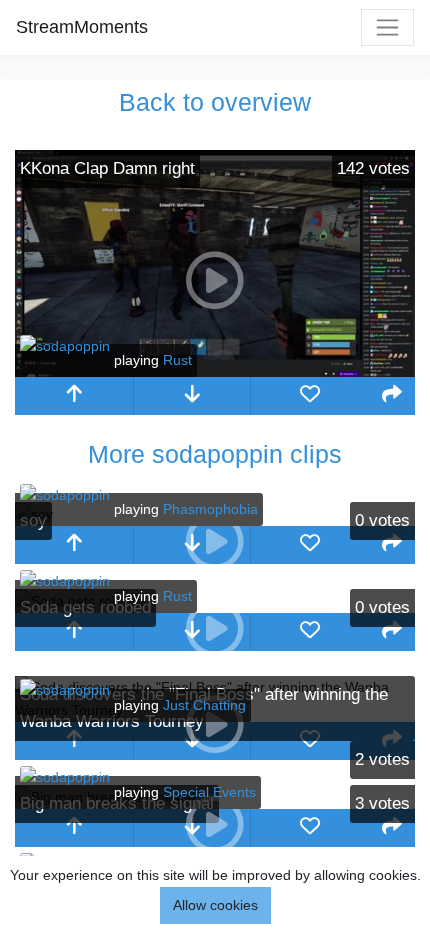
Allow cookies (215, 905)
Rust (177, 360)
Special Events (209, 792)
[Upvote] (74, 396)
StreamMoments (82, 27)
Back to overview (215, 102)
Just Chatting (204, 705)
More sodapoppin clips (215, 454)
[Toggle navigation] (387, 27)
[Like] (310, 396)
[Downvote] (192, 396)
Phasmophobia (210, 509)
